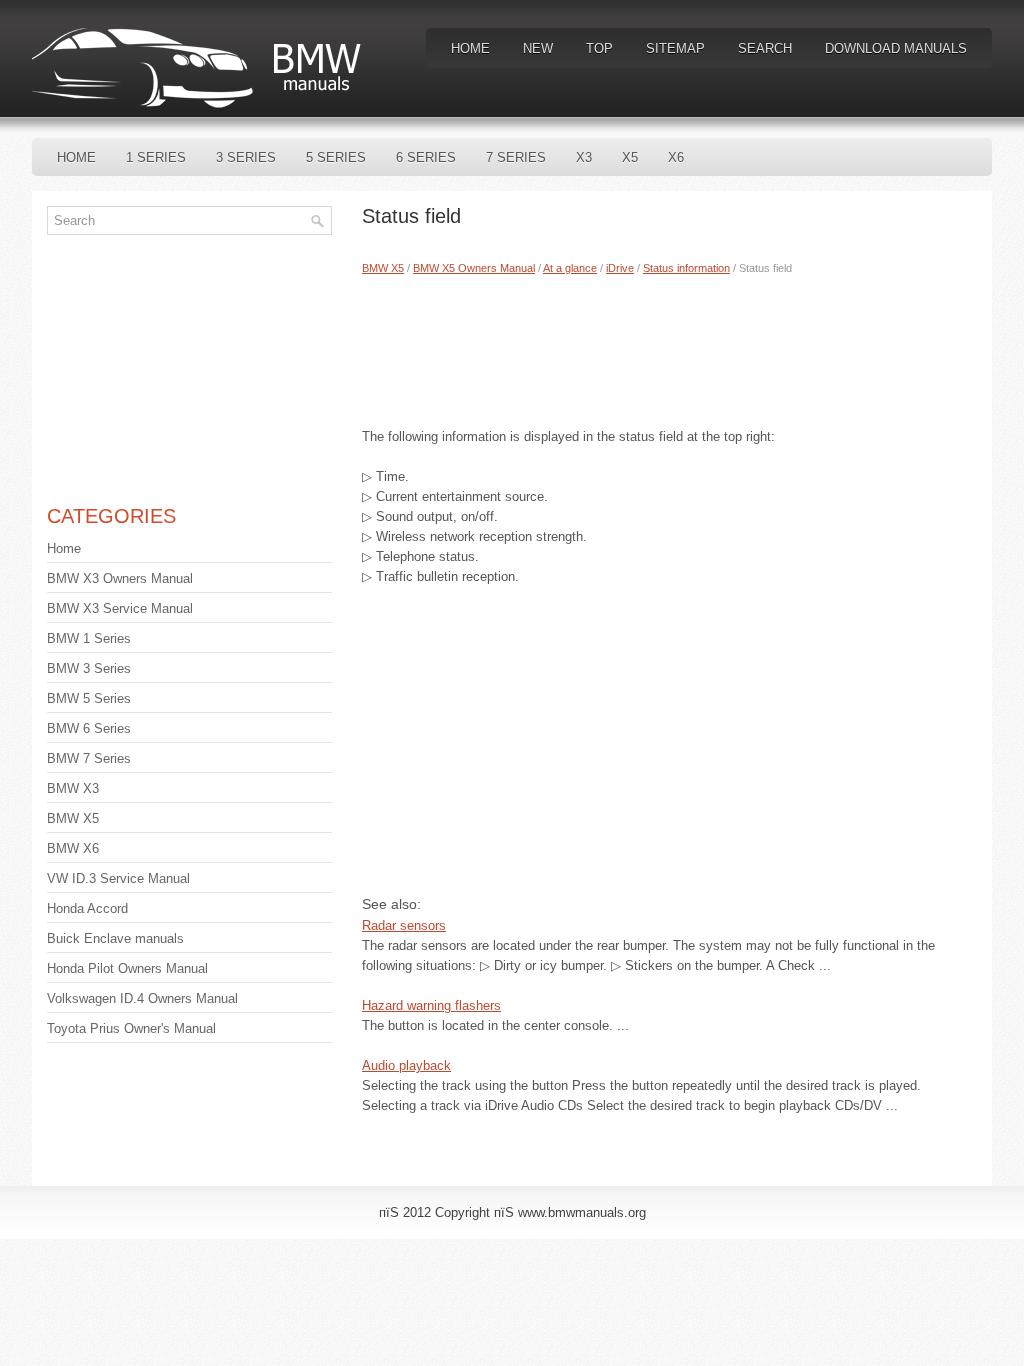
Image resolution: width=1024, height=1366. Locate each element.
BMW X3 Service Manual (120, 608)
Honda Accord (87, 908)
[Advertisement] (669, 347)
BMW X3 (73, 788)
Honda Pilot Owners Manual (127, 968)
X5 (630, 157)
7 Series (516, 157)
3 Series (246, 157)
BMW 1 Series (89, 638)
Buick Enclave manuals (115, 938)
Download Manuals (896, 48)
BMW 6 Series (89, 728)
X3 (584, 157)
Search (765, 48)
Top (599, 48)
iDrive (620, 268)
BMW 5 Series (89, 698)
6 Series (426, 157)
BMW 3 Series (89, 668)
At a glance (570, 268)
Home (470, 48)
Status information (686, 268)
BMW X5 (383, 268)
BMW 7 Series (89, 758)
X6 (676, 157)
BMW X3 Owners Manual (120, 578)
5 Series (336, 157)
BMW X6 (73, 848)
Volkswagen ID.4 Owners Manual (142, 998)
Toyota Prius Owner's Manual (131, 1028)
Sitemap (675, 48)
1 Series (156, 157)
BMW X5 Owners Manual (474, 268)
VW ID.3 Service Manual (118, 878)
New (538, 48)
